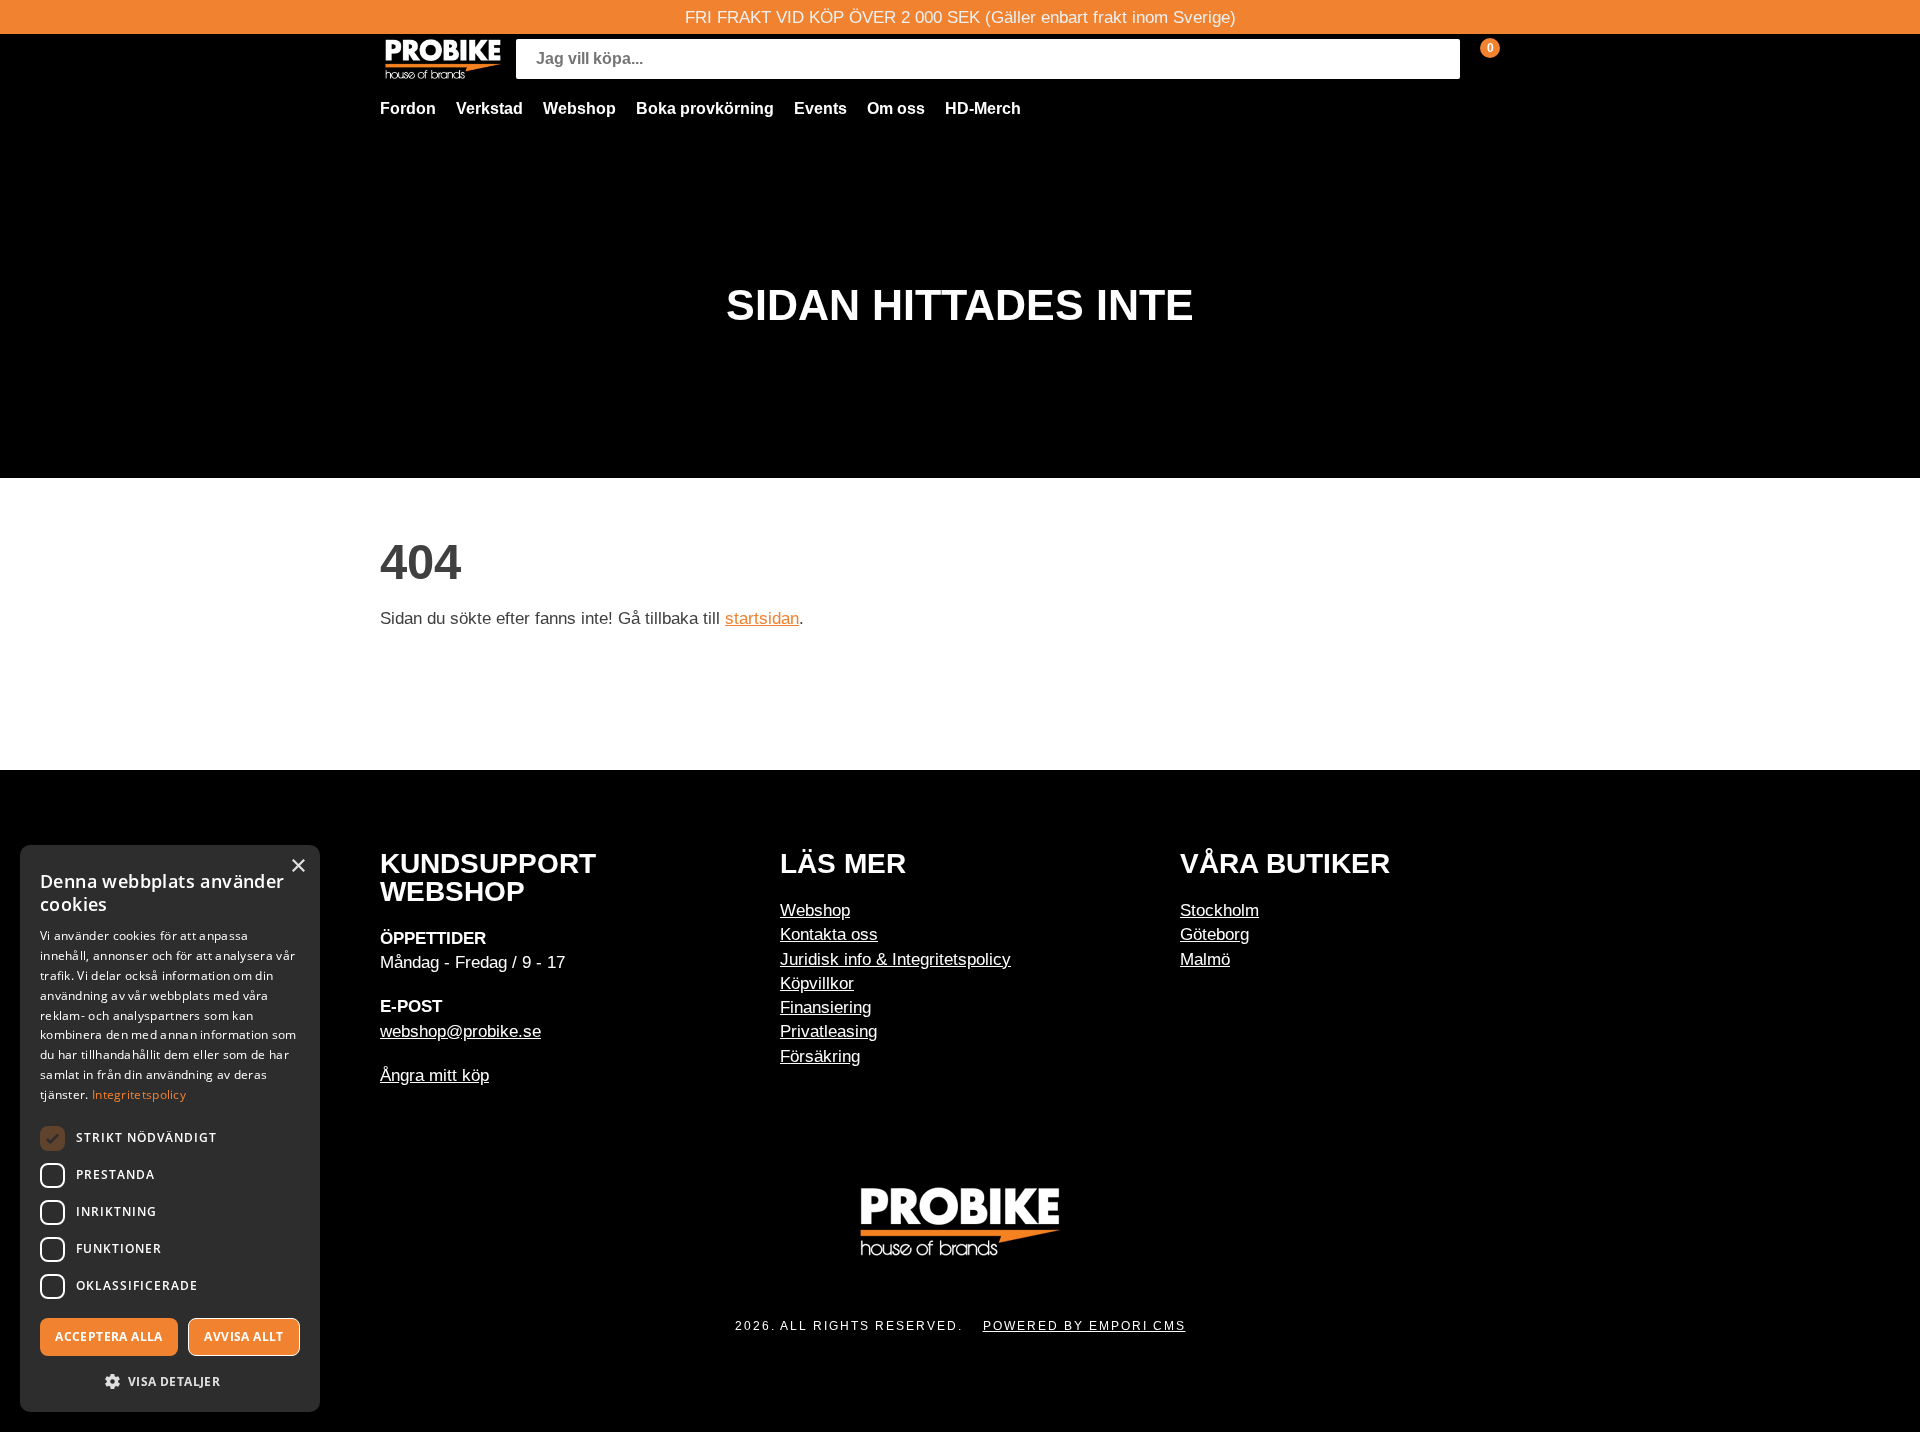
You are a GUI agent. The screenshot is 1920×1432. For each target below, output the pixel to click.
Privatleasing (828, 1031)
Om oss (896, 108)
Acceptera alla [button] (109, 1336)
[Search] (1440, 59)
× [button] (297, 866)
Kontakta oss (829, 934)
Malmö (1205, 959)
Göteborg (1214, 934)
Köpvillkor (817, 983)
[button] (170, 1380)
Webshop (579, 108)
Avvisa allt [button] (243, 1336)
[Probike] (443, 59)
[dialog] (170, 1128)
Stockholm (1219, 910)
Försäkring (820, 1056)
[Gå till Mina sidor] (1520, 59)
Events (820, 108)
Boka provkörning (705, 108)
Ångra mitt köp (434, 1075)
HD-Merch (983, 108)
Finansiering (825, 1007)
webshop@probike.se (460, 1031)
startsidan (762, 618)
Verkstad (489, 108)
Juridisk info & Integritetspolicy (895, 959)
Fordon (408, 108)
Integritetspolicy (139, 1094)
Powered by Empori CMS (1084, 1326)
